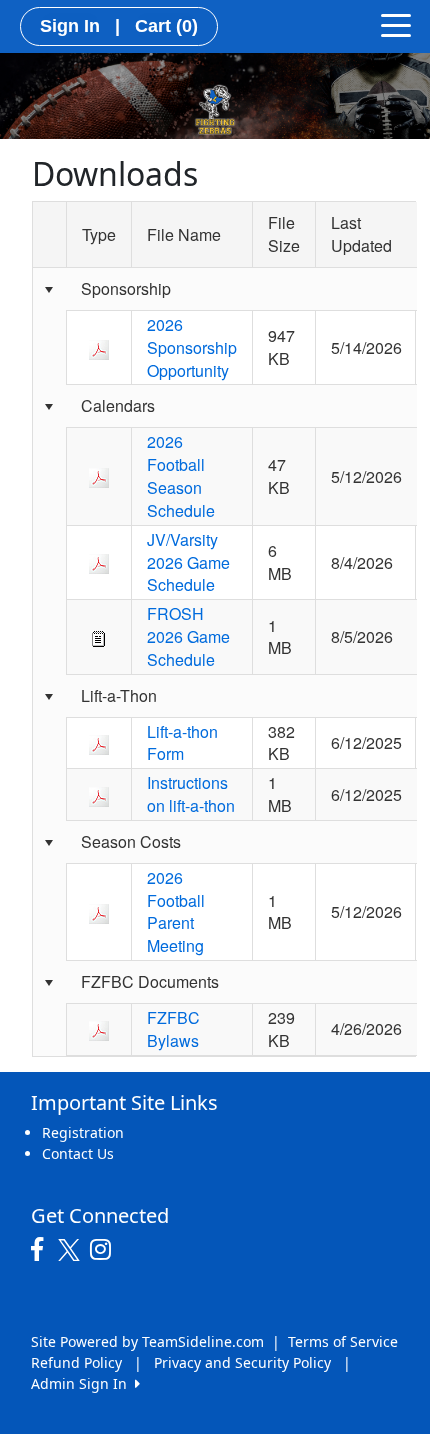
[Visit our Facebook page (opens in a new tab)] (42, 1250)
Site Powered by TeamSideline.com (147, 1341)
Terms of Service (343, 1341)
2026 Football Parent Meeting (176, 912)
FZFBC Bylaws (173, 1029)
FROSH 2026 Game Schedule (188, 636)
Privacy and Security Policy (242, 1362)
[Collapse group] (49, 290)
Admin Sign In (83, 1383)
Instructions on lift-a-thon (191, 794)
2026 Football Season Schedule (181, 476)
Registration (83, 1132)
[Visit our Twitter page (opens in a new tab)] (71, 1250)
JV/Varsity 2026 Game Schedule (188, 562)
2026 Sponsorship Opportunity (192, 347)
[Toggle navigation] (396, 24)
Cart (166, 26)
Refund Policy (76, 1362)
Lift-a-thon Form (182, 743)
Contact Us (78, 1153)
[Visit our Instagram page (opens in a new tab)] (105, 1250)
